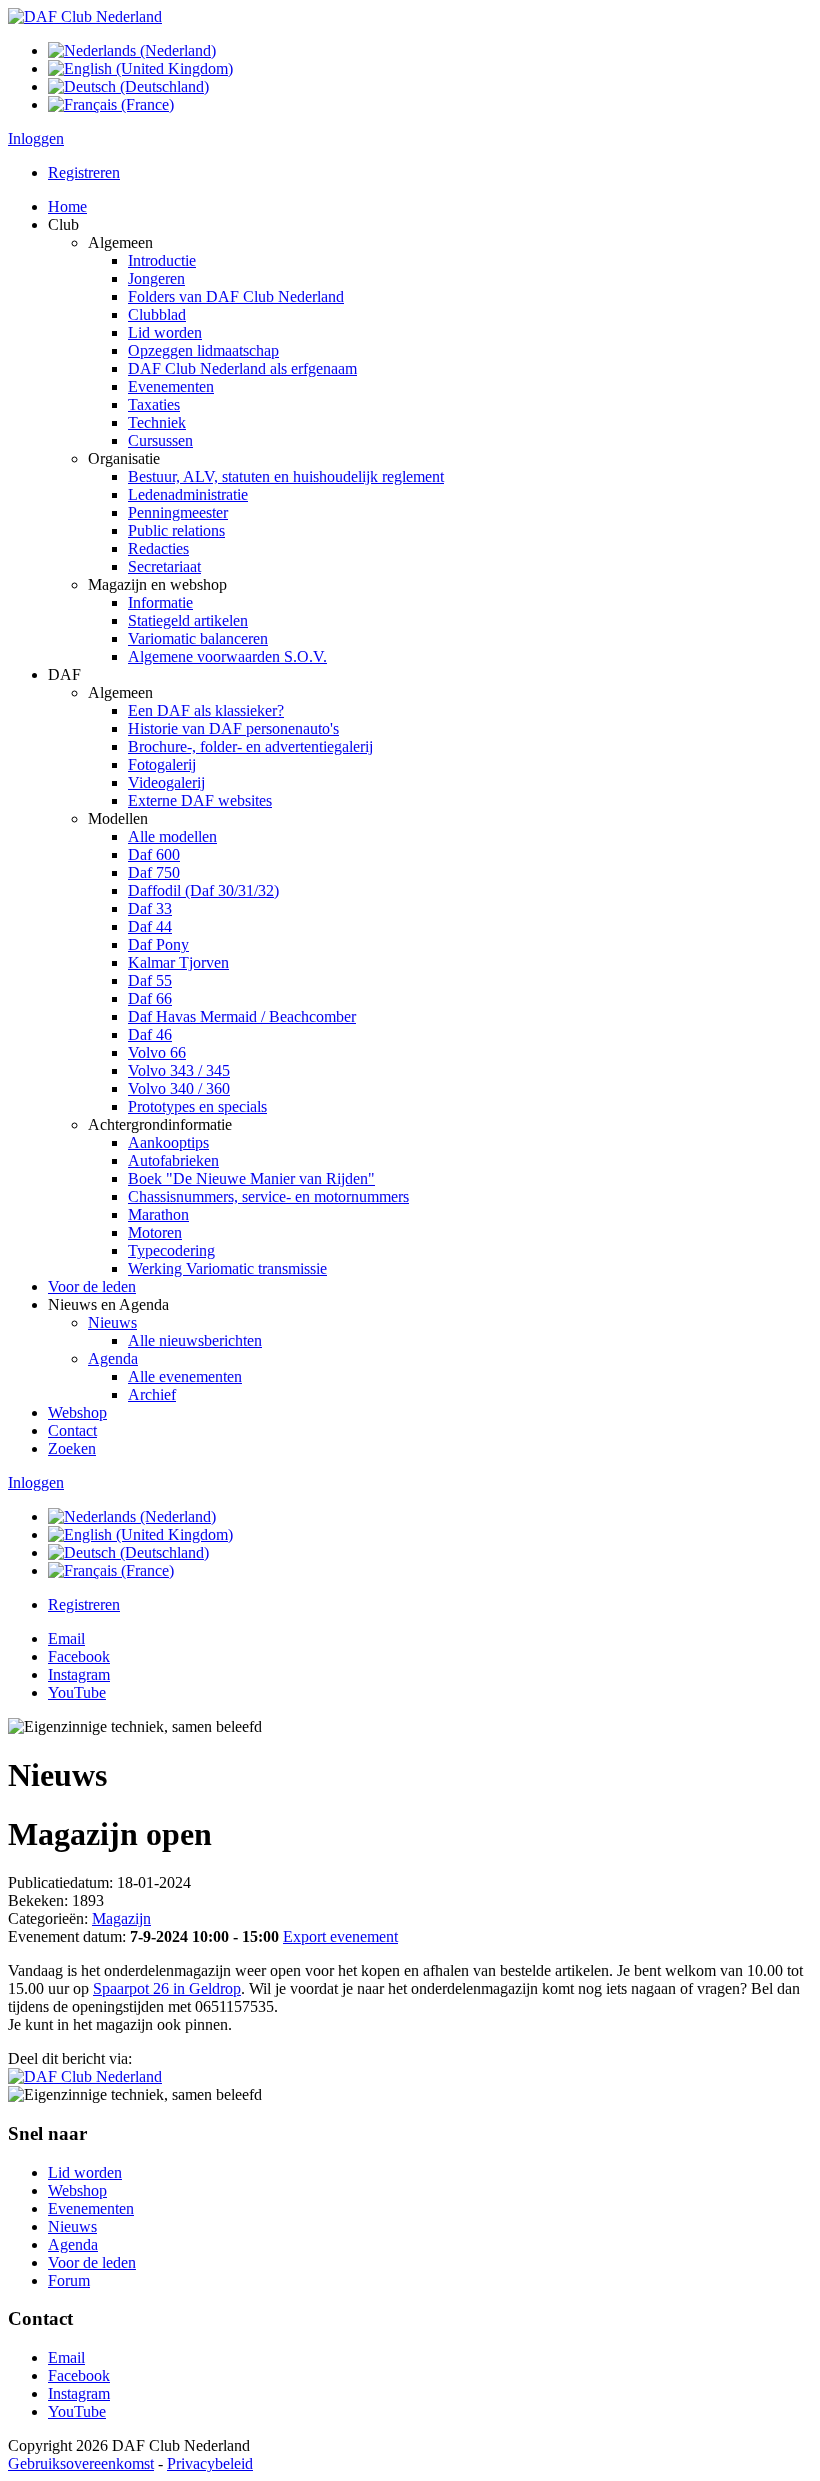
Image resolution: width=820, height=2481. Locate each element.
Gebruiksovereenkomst (81, 2463)
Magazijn (121, 1918)
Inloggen (36, 138)
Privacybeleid (210, 2463)
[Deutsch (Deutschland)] (128, 86)
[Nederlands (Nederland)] (132, 50)
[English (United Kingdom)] (140, 68)
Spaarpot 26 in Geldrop (167, 1988)
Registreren (84, 172)
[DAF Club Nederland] (85, 16)
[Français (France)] (111, 104)
